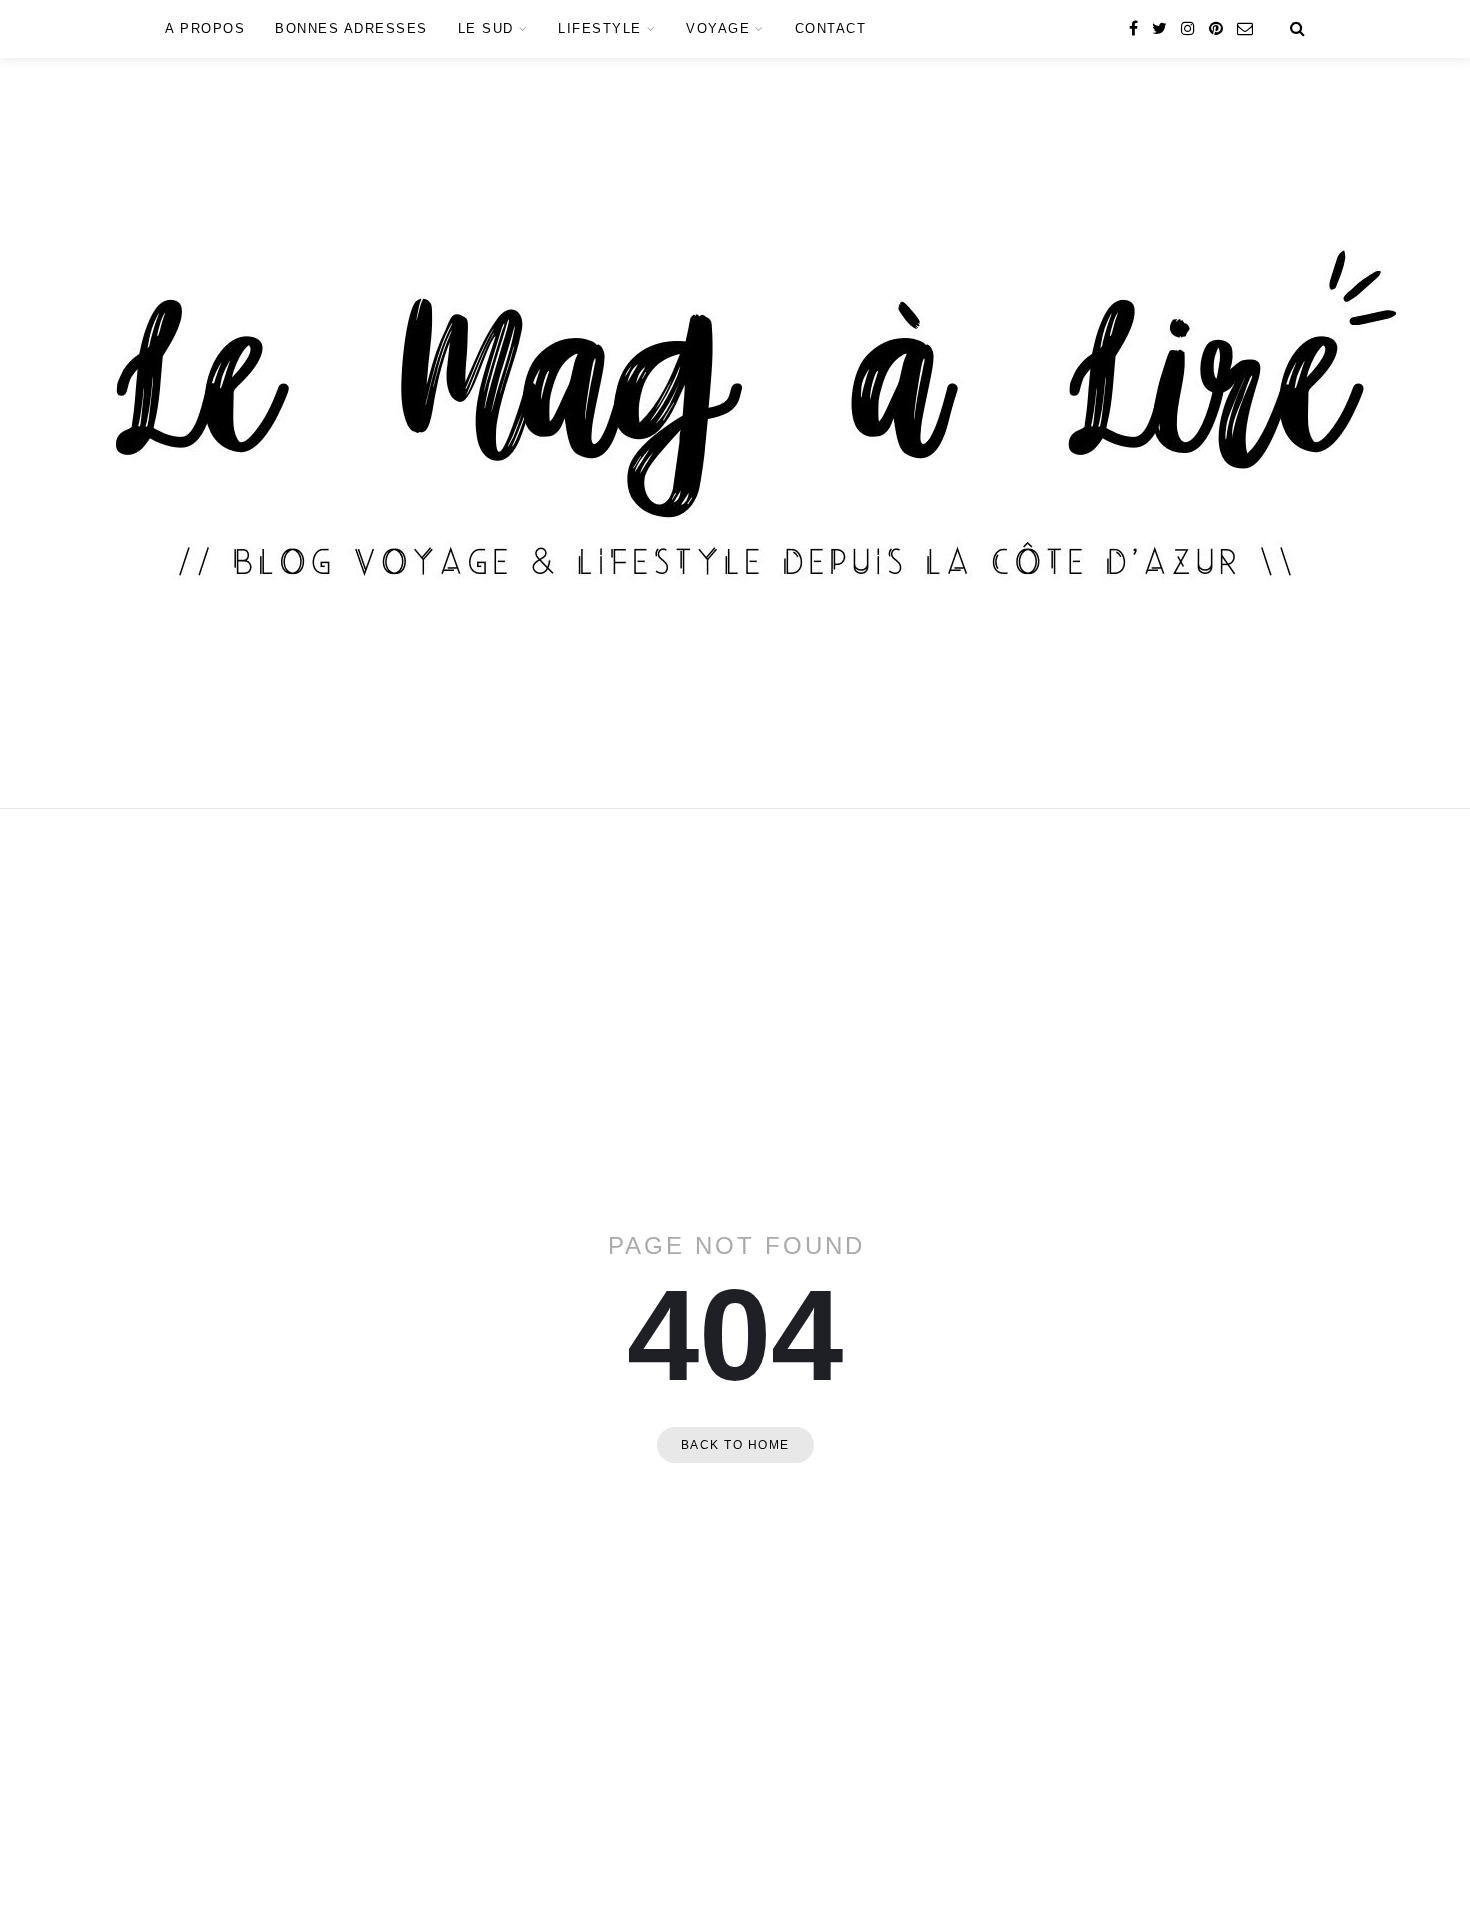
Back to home (735, 1445)
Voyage (718, 28)
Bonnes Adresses (351, 28)
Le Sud (486, 28)
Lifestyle (600, 28)
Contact (831, 28)
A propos (205, 28)
